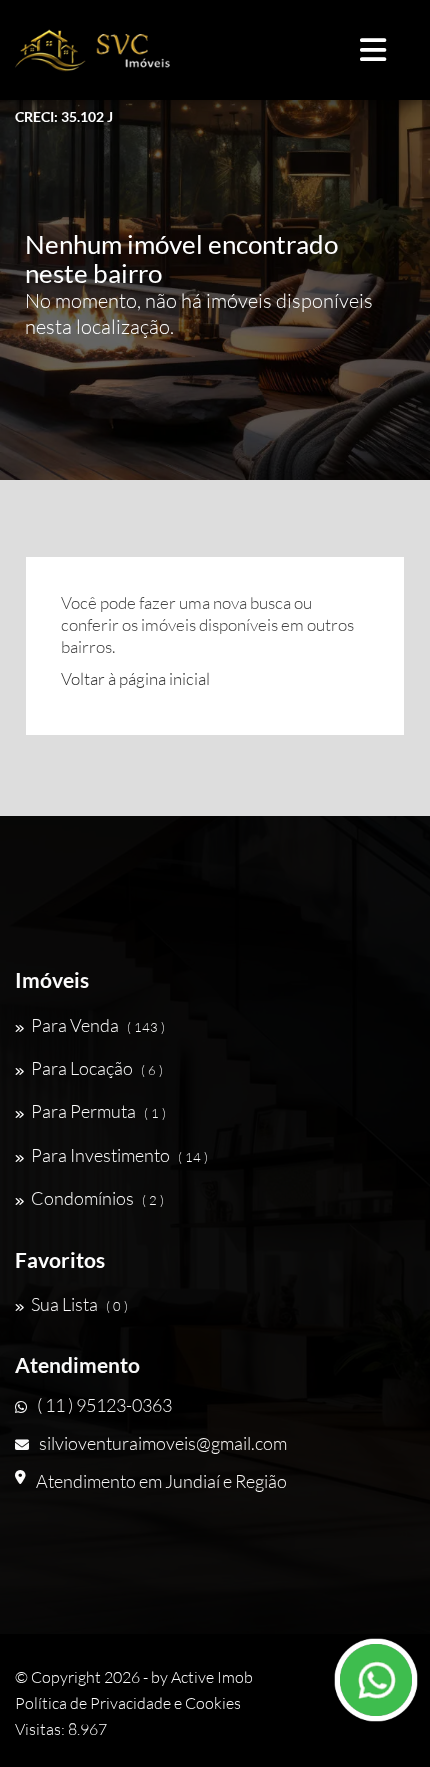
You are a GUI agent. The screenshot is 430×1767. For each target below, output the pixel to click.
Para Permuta (98, 1111)
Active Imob (212, 1677)
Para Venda (98, 1025)
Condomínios (97, 1198)
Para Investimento (119, 1155)
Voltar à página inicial (135, 678)
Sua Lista (79, 1304)
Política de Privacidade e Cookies (128, 1703)
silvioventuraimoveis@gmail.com (163, 1443)
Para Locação (97, 1068)
